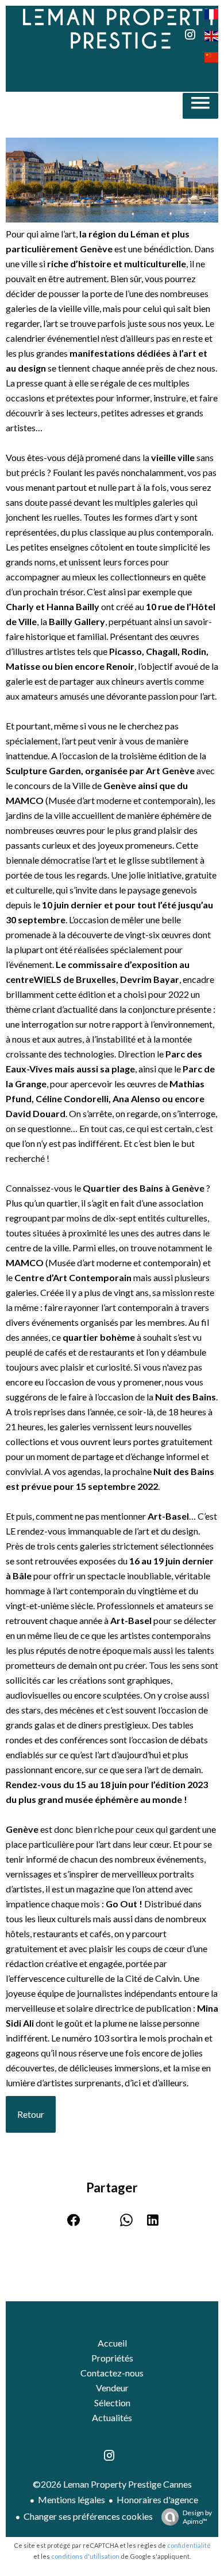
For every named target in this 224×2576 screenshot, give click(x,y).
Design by (197, 2517)
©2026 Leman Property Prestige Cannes (112, 2484)
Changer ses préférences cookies (88, 2516)
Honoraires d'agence (157, 2499)
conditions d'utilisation (85, 2556)
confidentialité (189, 2545)
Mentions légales (72, 2499)
